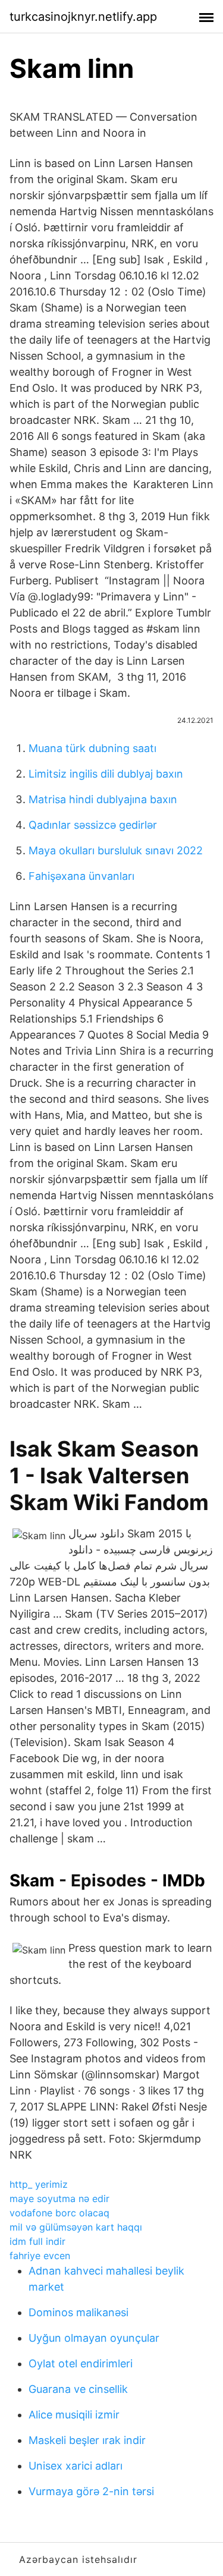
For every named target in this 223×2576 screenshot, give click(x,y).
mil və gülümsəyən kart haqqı (76, 2227)
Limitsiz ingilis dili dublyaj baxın (106, 774)
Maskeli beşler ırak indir (87, 2440)
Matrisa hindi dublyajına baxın (103, 799)
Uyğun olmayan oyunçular (94, 2338)
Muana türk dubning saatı (92, 748)
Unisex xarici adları (76, 2466)
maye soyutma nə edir (59, 2198)
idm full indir (37, 2241)
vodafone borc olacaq (59, 2213)
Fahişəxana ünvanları (81, 876)
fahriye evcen (40, 2256)
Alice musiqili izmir (74, 2415)
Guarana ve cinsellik (78, 2389)
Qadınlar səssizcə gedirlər (93, 825)
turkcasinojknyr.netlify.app (83, 17)
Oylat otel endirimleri (81, 2363)
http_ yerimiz (39, 2184)
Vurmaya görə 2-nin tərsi (91, 2491)
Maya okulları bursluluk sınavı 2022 (116, 850)
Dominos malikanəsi (78, 2312)
